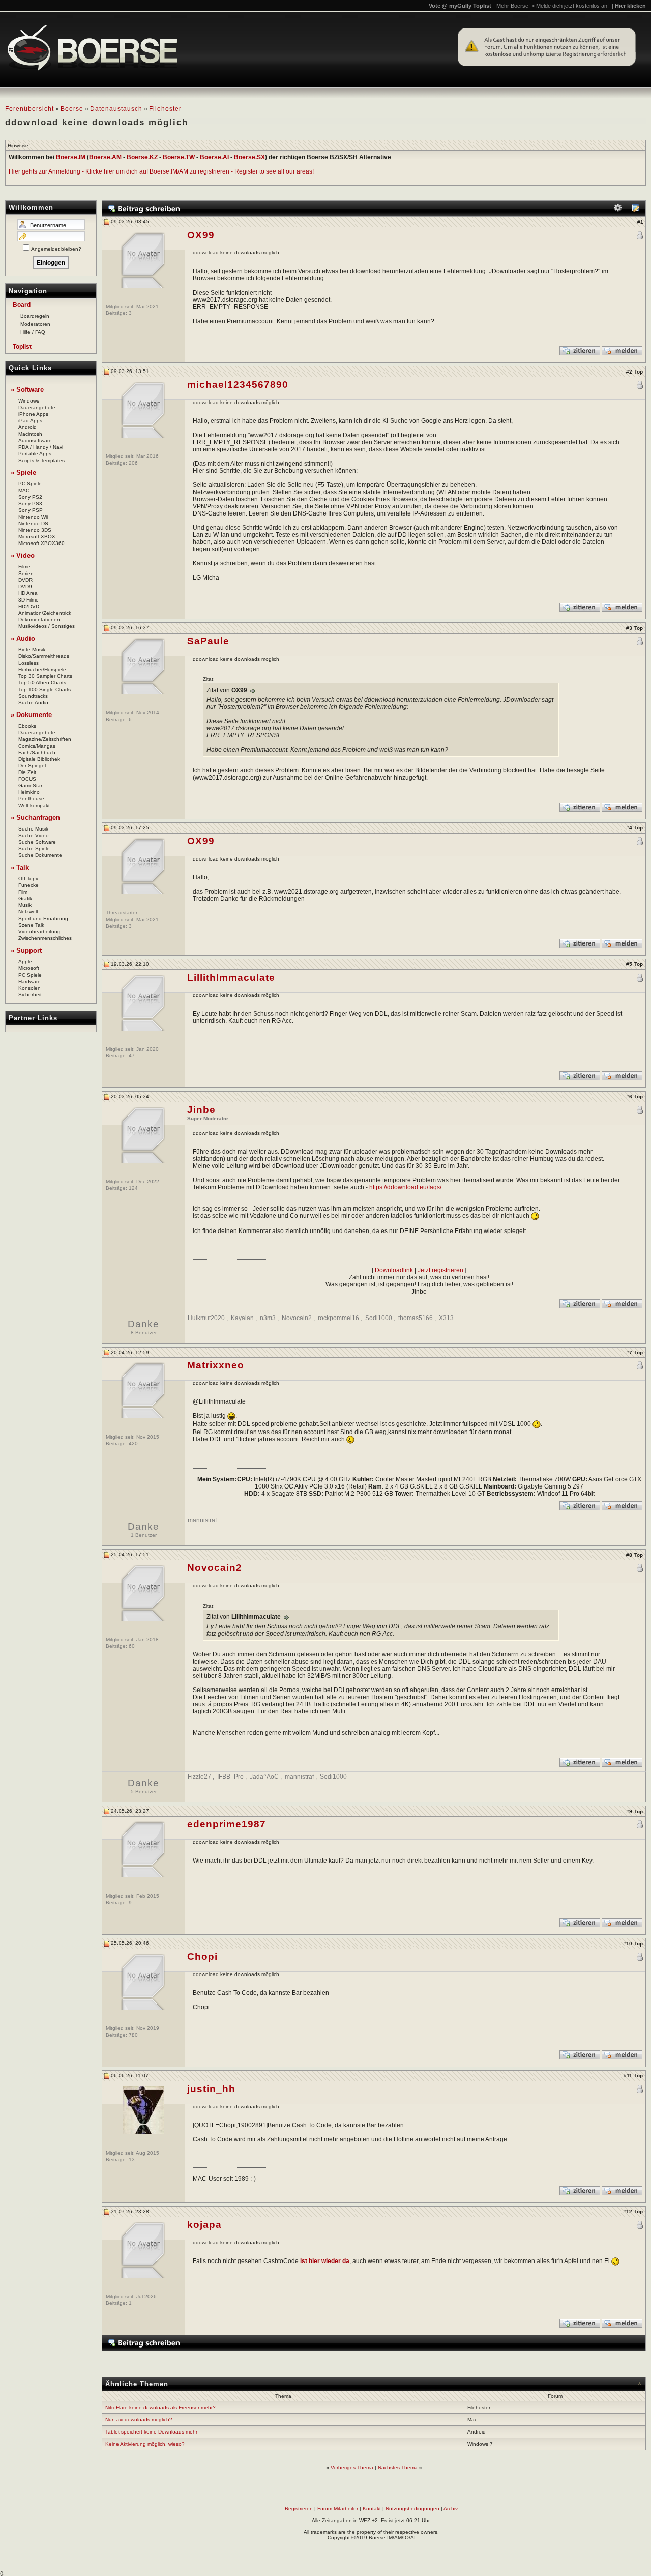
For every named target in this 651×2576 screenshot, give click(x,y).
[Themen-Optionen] (618, 210)
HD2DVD (29, 606)
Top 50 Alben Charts (42, 683)
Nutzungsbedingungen (412, 2509)
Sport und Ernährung (43, 918)
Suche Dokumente (40, 855)
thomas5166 (416, 1318)
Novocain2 (297, 1318)
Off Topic (29, 879)
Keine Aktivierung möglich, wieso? (145, 2444)
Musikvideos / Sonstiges (47, 626)
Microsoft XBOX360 (41, 543)
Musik (25, 905)
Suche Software (37, 842)
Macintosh (30, 434)
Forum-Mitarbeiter (338, 2509)
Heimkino (29, 792)
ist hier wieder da (325, 2261)
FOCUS (27, 779)
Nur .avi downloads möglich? (139, 2420)
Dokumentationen (39, 620)
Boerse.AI (214, 157)
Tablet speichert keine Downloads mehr (151, 2432)
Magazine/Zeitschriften (45, 739)
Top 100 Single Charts (45, 689)
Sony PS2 (30, 497)
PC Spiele (30, 975)
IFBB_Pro (230, 1777)
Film (23, 892)
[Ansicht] (635, 210)
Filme (24, 567)
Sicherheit (30, 995)
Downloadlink (394, 1270)
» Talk (20, 867)
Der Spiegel (32, 766)
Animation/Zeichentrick (45, 613)
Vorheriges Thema (352, 2467)
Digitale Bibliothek (39, 759)
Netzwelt (28, 912)
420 (133, 1443)
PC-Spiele (30, 484)
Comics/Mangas (37, 746)
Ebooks (27, 726)
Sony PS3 (30, 504)
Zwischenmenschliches (45, 938)
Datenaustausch (116, 109)
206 (133, 463)
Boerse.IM (71, 157)
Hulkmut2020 (206, 1318)
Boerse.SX (249, 157)
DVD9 (25, 586)
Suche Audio (33, 703)
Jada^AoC (264, 1777)
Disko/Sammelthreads (44, 656)
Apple (25, 962)
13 (132, 2159)
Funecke (28, 885)
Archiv (451, 2509)
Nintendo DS (33, 523)
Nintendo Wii (33, 517)
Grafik (25, 898)
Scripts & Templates (41, 460)
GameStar (30, 785)
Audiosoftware (35, 440)
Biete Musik (32, 650)
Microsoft (29, 968)
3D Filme (28, 600)
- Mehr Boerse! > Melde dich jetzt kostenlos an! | (569, 6)
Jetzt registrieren (440, 1270)
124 (133, 1188)
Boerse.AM (105, 157)
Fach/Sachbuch (37, 752)
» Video (23, 555)
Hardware (29, 981)
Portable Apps (35, 454)
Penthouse (31, 799)
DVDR (25, 580)
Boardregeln (35, 316)
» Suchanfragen (35, 818)
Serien (26, 573)
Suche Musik (33, 829)
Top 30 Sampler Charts (45, 676)
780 (133, 2035)
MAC (24, 490)
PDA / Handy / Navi (41, 447)
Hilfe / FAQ (33, 332)
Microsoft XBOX (37, 537)
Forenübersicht (29, 109)
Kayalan (242, 1318)
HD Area (28, 593)
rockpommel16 (338, 1318)
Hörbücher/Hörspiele (42, 669)
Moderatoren (35, 324)
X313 (446, 1318)
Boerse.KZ (142, 157)
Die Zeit (27, 772)
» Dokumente (31, 715)
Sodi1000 (379, 1318)
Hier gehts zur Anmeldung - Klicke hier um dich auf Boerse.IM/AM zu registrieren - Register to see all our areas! (161, 171)
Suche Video (34, 835)
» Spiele (23, 473)
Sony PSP (31, 510)
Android (27, 427)
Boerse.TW (179, 157)
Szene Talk (31, 925)
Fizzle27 (199, 1777)
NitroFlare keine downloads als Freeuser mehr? (160, 2407)
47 (132, 1056)
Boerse (72, 109)
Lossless (28, 663)
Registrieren (299, 2509)
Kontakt (372, 2509)
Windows (29, 401)
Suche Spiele (34, 849)
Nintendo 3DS (35, 530)
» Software (27, 390)
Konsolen (29, 988)
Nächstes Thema (398, 2467)
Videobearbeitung (39, 932)
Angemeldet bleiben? (56, 249)
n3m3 (268, 1318)
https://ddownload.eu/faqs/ (405, 1187)
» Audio (23, 638)
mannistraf (202, 1520)
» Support (26, 950)
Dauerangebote (37, 407)
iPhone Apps (33, 414)
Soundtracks (33, 696)
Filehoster (165, 109)
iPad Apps (30, 421)
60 (132, 1646)
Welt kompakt (34, 805)
